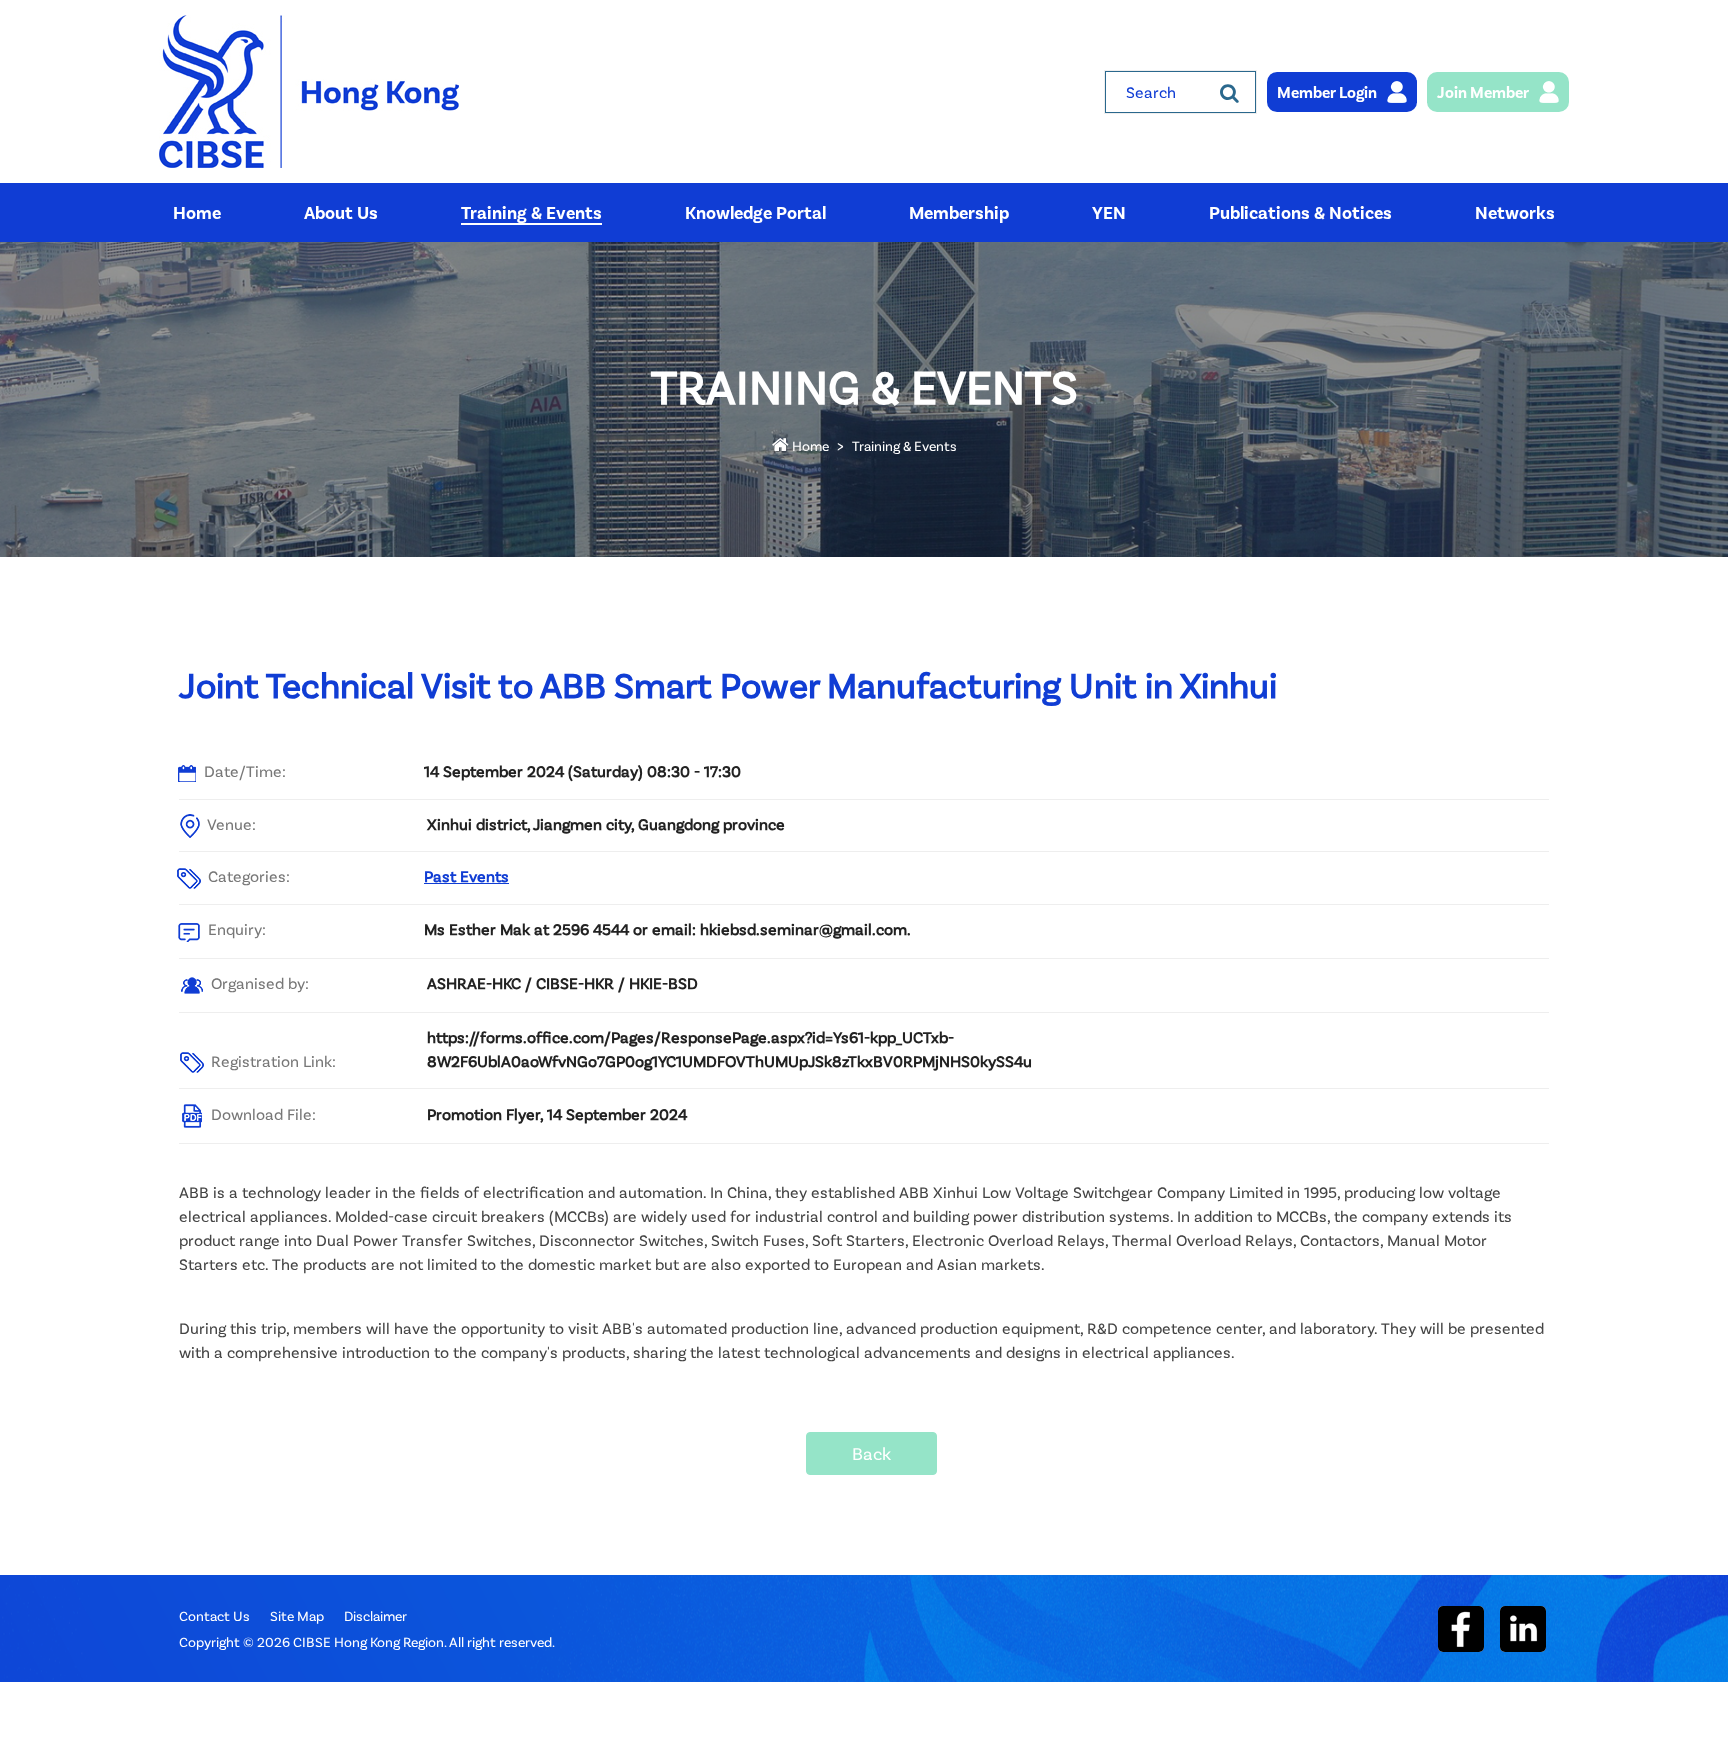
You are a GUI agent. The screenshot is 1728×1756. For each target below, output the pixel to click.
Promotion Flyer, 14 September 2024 (557, 1113)
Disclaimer (375, 1615)
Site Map (297, 1615)
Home (809, 445)
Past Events (466, 875)
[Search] (1229, 92)
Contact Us (214, 1615)
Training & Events (904, 445)
